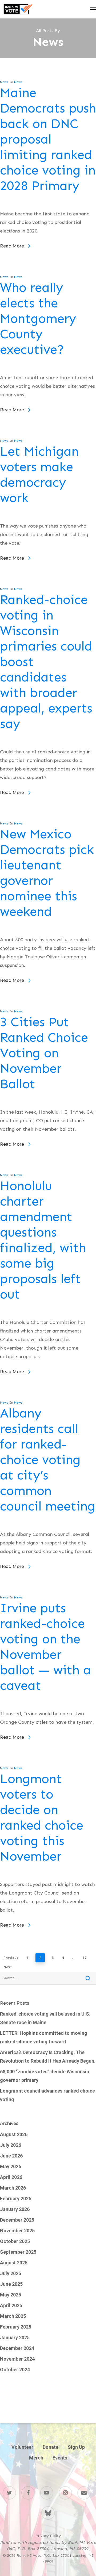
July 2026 (11, 2145)
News (4, 82)
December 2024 (17, 2348)
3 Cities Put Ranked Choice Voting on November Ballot (44, 1053)
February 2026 (16, 2199)
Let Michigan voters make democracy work (39, 475)
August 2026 (14, 2134)
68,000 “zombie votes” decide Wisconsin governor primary (45, 2076)
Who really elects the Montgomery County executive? (38, 319)
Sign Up (76, 2447)
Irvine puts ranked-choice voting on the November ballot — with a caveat (45, 1647)
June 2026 (11, 2156)
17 (85, 1958)
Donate (51, 2447)
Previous (11, 1958)
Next (8, 1967)
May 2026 (11, 2166)
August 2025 (14, 2263)
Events (60, 2458)
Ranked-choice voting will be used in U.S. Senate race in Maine (45, 2018)
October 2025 (15, 2241)
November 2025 (17, 2231)
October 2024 (15, 2370)
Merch (36, 2458)
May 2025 (11, 2295)
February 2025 (16, 2327)
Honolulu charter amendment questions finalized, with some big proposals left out (43, 1240)
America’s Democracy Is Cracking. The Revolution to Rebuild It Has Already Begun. (48, 2057)
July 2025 (11, 2273)
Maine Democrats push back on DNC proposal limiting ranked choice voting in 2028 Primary (48, 139)
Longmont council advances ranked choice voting (47, 2095)
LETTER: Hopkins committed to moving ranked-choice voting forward (44, 2037)
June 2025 (11, 2284)
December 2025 (17, 2220)
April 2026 (11, 2177)
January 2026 (15, 2209)
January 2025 (15, 2337)
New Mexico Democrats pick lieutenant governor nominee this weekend (47, 873)
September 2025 (18, 2252)
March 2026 (13, 2188)
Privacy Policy (48, 2536)
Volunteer (22, 2447)
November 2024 (17, 2359)
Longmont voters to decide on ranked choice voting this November (42, 1818)
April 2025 (11, 2305)
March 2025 (13, 2316)
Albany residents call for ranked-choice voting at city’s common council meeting (48, 1460)
